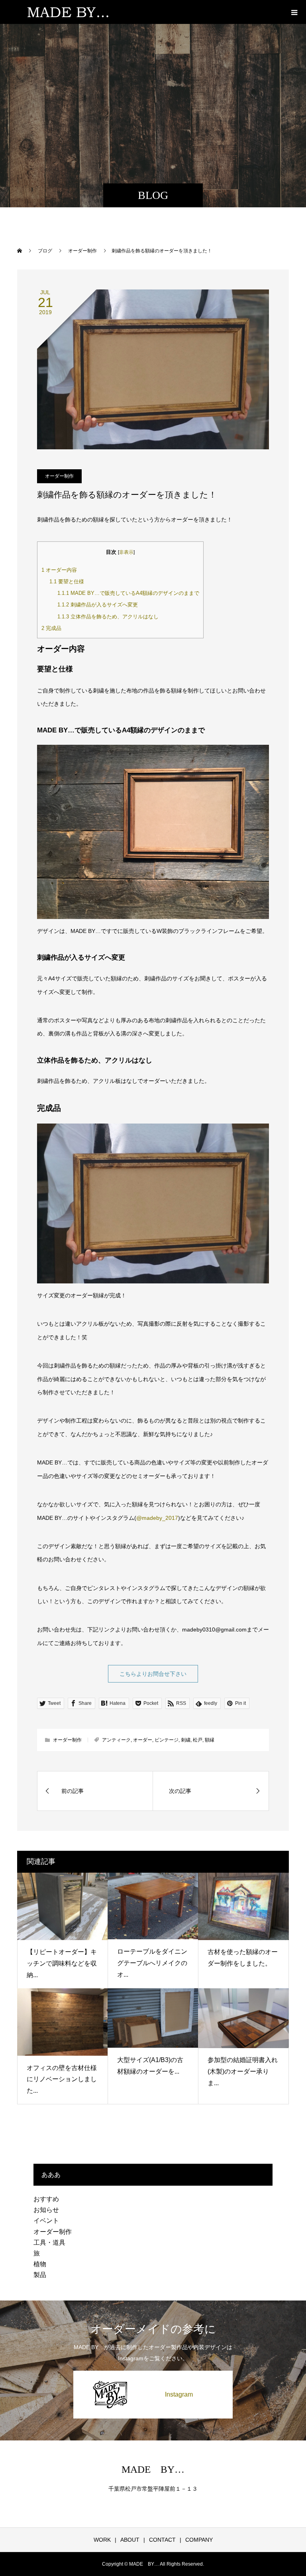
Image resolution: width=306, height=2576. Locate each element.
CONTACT (162, 2540)
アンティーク (116, 1740)
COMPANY (199, 2540)
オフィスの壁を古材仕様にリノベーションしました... (62, 2079)
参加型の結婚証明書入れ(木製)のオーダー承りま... (243, 2071)
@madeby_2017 (157, 1518)
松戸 (198, 1740)
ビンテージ (167, 1740)
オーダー (143, 1740)
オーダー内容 (59, 570)
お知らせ (46, 2210)
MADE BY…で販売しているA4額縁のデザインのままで (128, 593)
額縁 (210, 1740)
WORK (102, 2540)
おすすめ (46, 2199)
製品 (40, 2275)
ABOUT (130, 2540)
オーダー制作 (59, 476)
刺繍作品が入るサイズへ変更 (98, 605)
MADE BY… (153, 2469)
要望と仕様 (67, 582)
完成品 (51, 628)
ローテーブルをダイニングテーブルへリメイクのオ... (152, 1963)
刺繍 (186, 1740)
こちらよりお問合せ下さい (153, 1674)
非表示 (126, 552)
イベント (46, 2221)
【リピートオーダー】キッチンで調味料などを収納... (62, 1963)
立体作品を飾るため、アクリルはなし (108, 617)
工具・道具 (49, 2242)
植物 (40, 2264)
